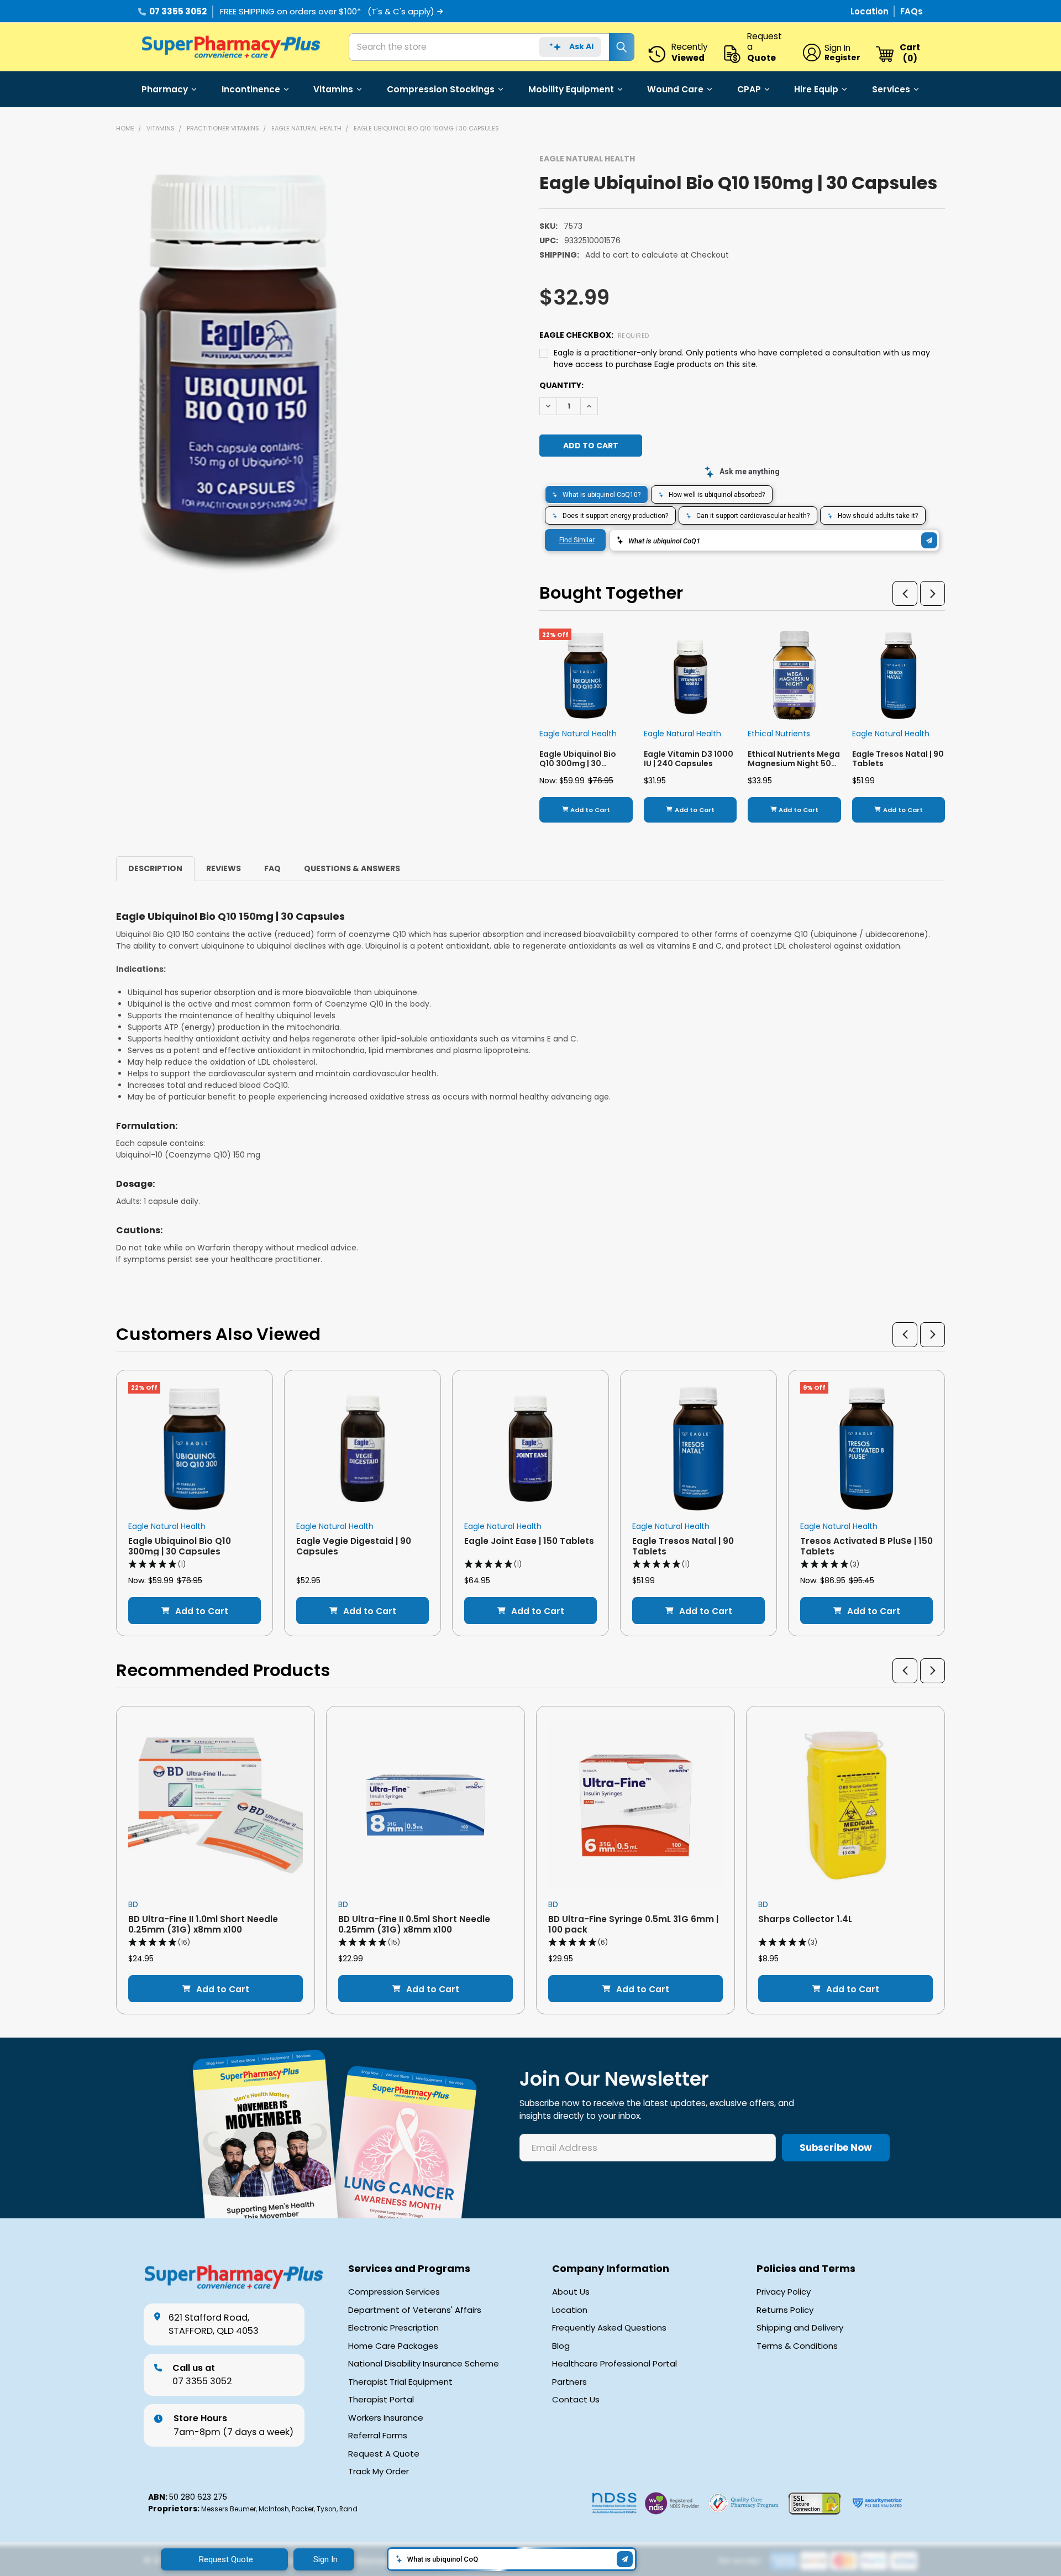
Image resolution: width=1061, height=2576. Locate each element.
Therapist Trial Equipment (400, 2382)
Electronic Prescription (393, 2328)
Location (871, 11)
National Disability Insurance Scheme (424, 2364)
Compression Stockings (441, 89)
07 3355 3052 (178, 11)
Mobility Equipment (571, 89)
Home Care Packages (393, 2346)
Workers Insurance (386, 2418)
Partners (569, 2382)
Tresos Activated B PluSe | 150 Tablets (866, 1546)
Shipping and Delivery (800, 2328)
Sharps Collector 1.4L (805, 1919)
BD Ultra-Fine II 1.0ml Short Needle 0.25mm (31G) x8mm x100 (203, 1924)
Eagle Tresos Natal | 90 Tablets (898, 759)
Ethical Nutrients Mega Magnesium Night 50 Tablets (794, 764)
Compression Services (394, 2292)
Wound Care (675, 89)
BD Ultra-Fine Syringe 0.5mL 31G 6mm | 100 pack (633, 1924)
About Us (571, 2292)
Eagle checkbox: (594, 335)
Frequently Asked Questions (609, 2328)
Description (155, 868)
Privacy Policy (784, 2292)
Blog (561, 2346)
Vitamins (333, 89)
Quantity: (561, 385)
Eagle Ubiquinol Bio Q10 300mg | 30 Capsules (578, 764)
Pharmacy (165, 89)
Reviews (224, 868)
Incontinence (251, 89)
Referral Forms (378, 2436)
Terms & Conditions (797, 2346)
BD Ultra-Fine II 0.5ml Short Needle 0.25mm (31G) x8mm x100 (414, 1924)
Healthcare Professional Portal (614, 2364)
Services (891, 89)
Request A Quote (384, 2454)
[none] (283, 364)
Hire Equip (816, 89)
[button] (905, 593)
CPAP (749, 89)
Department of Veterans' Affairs (415, 2310)
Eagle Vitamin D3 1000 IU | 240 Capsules (689, 759)
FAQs (912, 11)
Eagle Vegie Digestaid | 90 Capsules (354, 1546)
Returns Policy (785, 2310)
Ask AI (581, 46)
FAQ (272, 868)
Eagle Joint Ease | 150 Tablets (529, 1541)
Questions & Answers (352, 868)
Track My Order (379, 2472)
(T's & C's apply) (401, 11)
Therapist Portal (381, 2400)
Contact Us (576, 2400)
